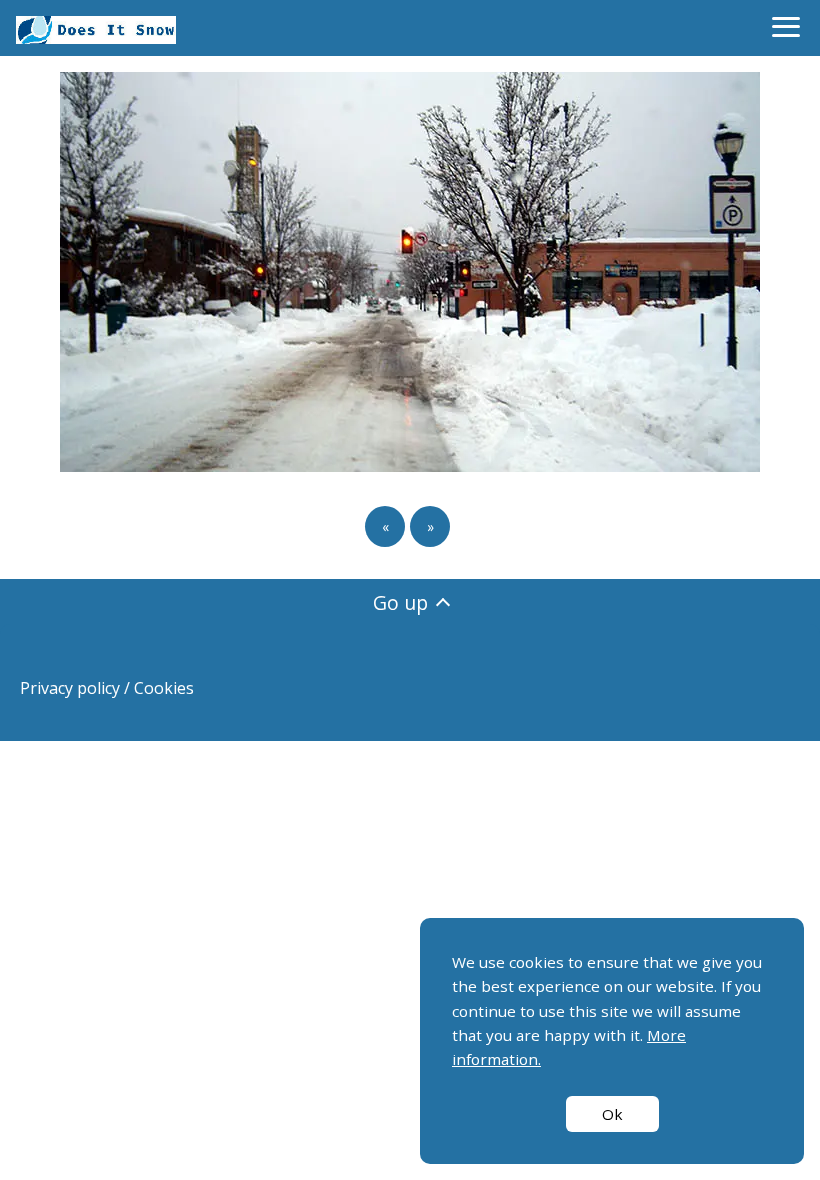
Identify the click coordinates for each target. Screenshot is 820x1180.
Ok (612, 1114)
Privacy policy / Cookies (107, 688)
